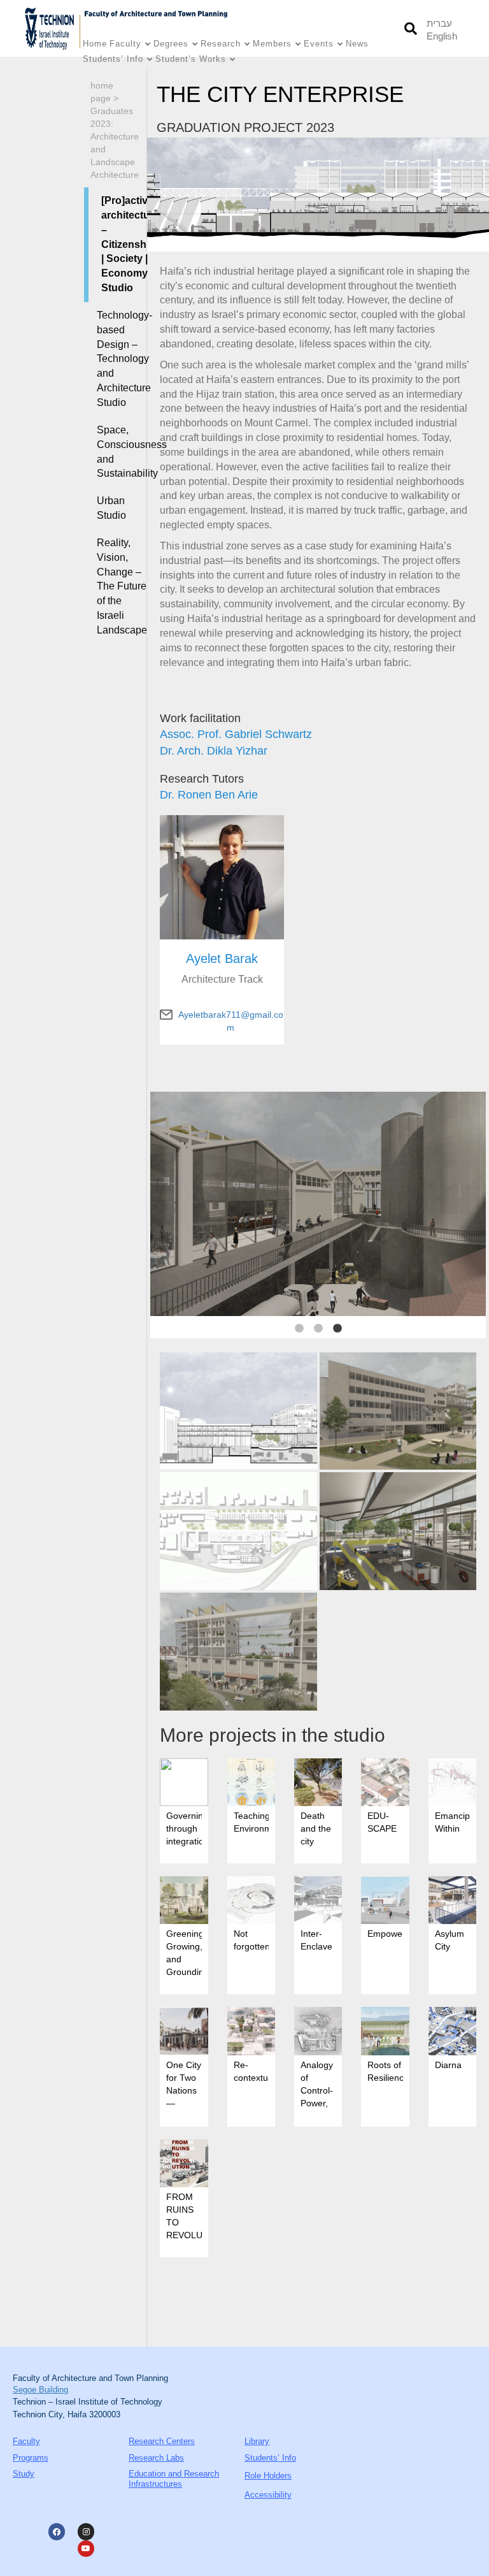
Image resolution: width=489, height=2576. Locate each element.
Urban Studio (111, 508)
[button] (410, 28)
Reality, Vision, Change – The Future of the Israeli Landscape (117, 586)
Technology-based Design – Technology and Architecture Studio (117, 359)
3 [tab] (337, 1329)
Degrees (171, 44)
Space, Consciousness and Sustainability (117, 452)
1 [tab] (299, 1329)
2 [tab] (318, 1329)
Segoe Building (40, 2390)
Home (95, 44)
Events (319, 44)
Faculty (125, 44)
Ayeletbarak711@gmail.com (231, 1015)
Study (24, 2474)
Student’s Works (191, 59)
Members (272, 44)
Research (221, 44)
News (357, 44)
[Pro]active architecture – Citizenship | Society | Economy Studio (119, 244)
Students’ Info (113, 59)
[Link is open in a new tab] (53, 28)
